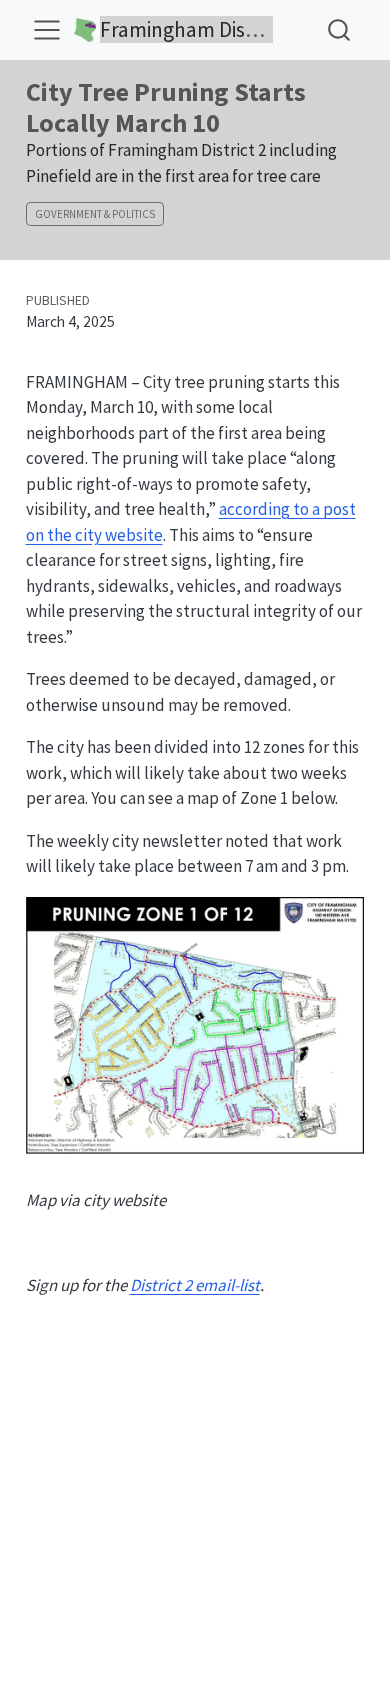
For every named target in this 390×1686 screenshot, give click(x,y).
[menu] (47, 30)
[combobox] (340, 29)
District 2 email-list (195, 1285)
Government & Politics (95, 214)
